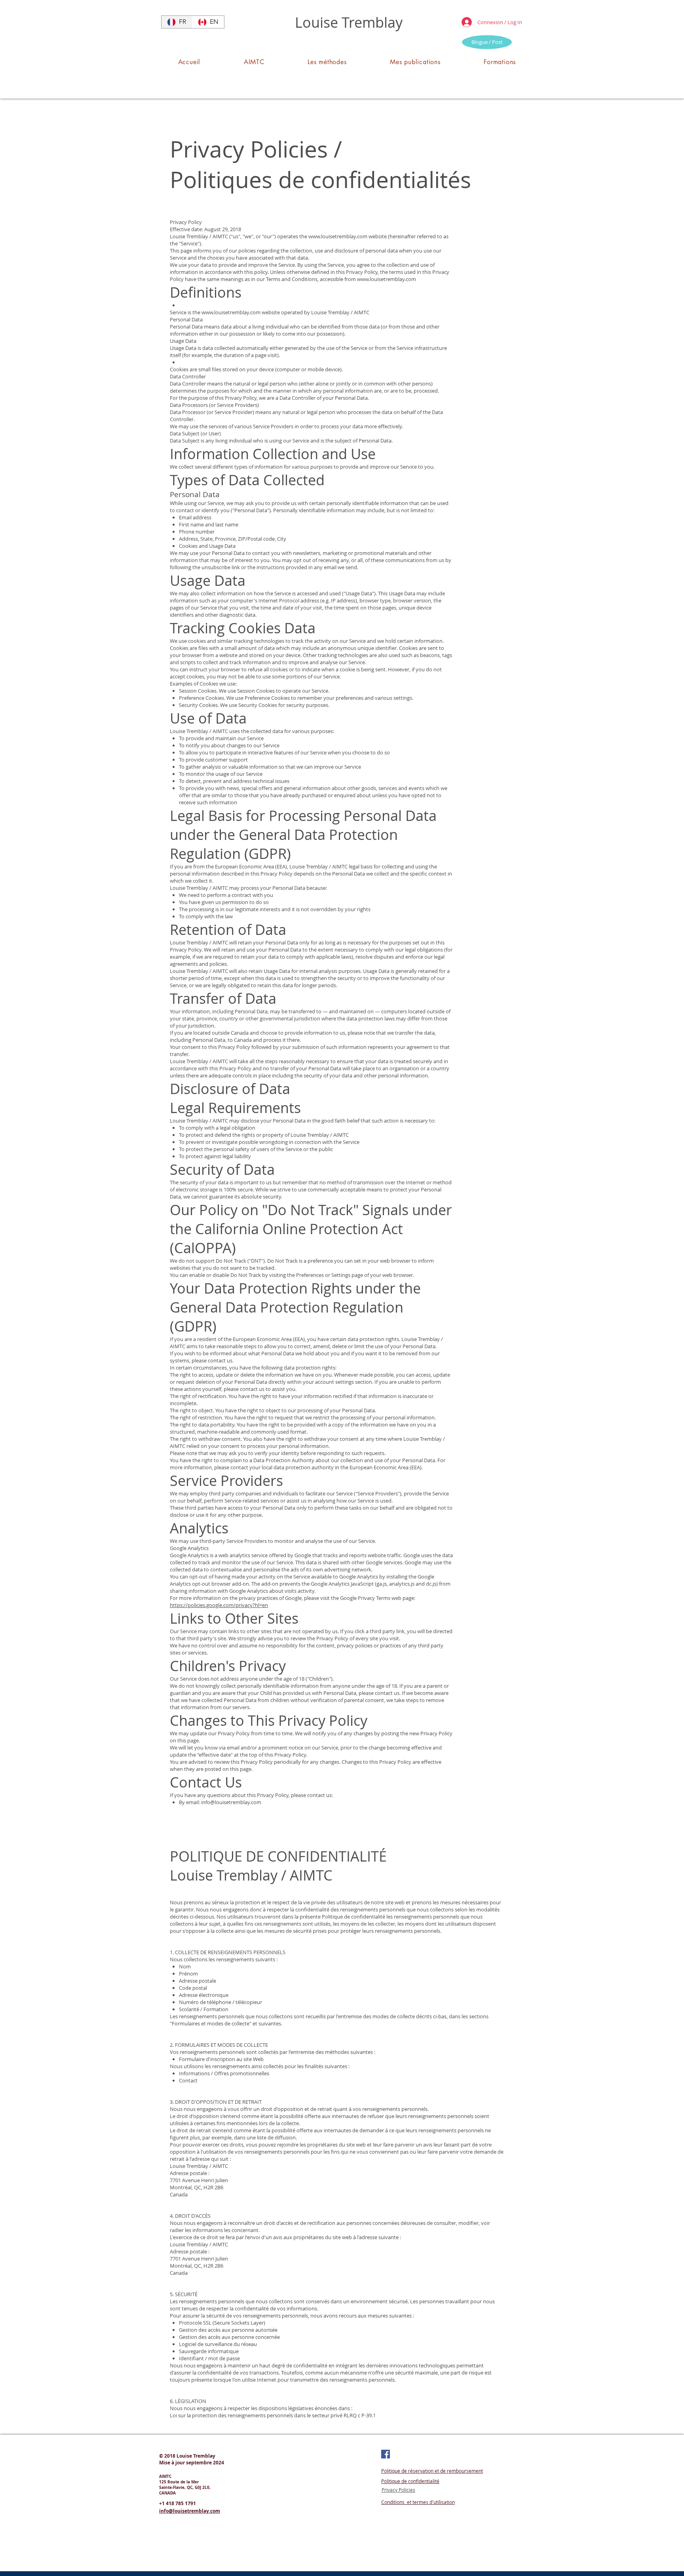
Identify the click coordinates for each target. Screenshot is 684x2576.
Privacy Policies (398, 2490)
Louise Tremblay (349, 22)
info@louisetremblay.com (231, 1802)
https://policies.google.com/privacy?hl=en (219, 1605)
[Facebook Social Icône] (386, 2454)
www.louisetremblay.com (338, 236)
